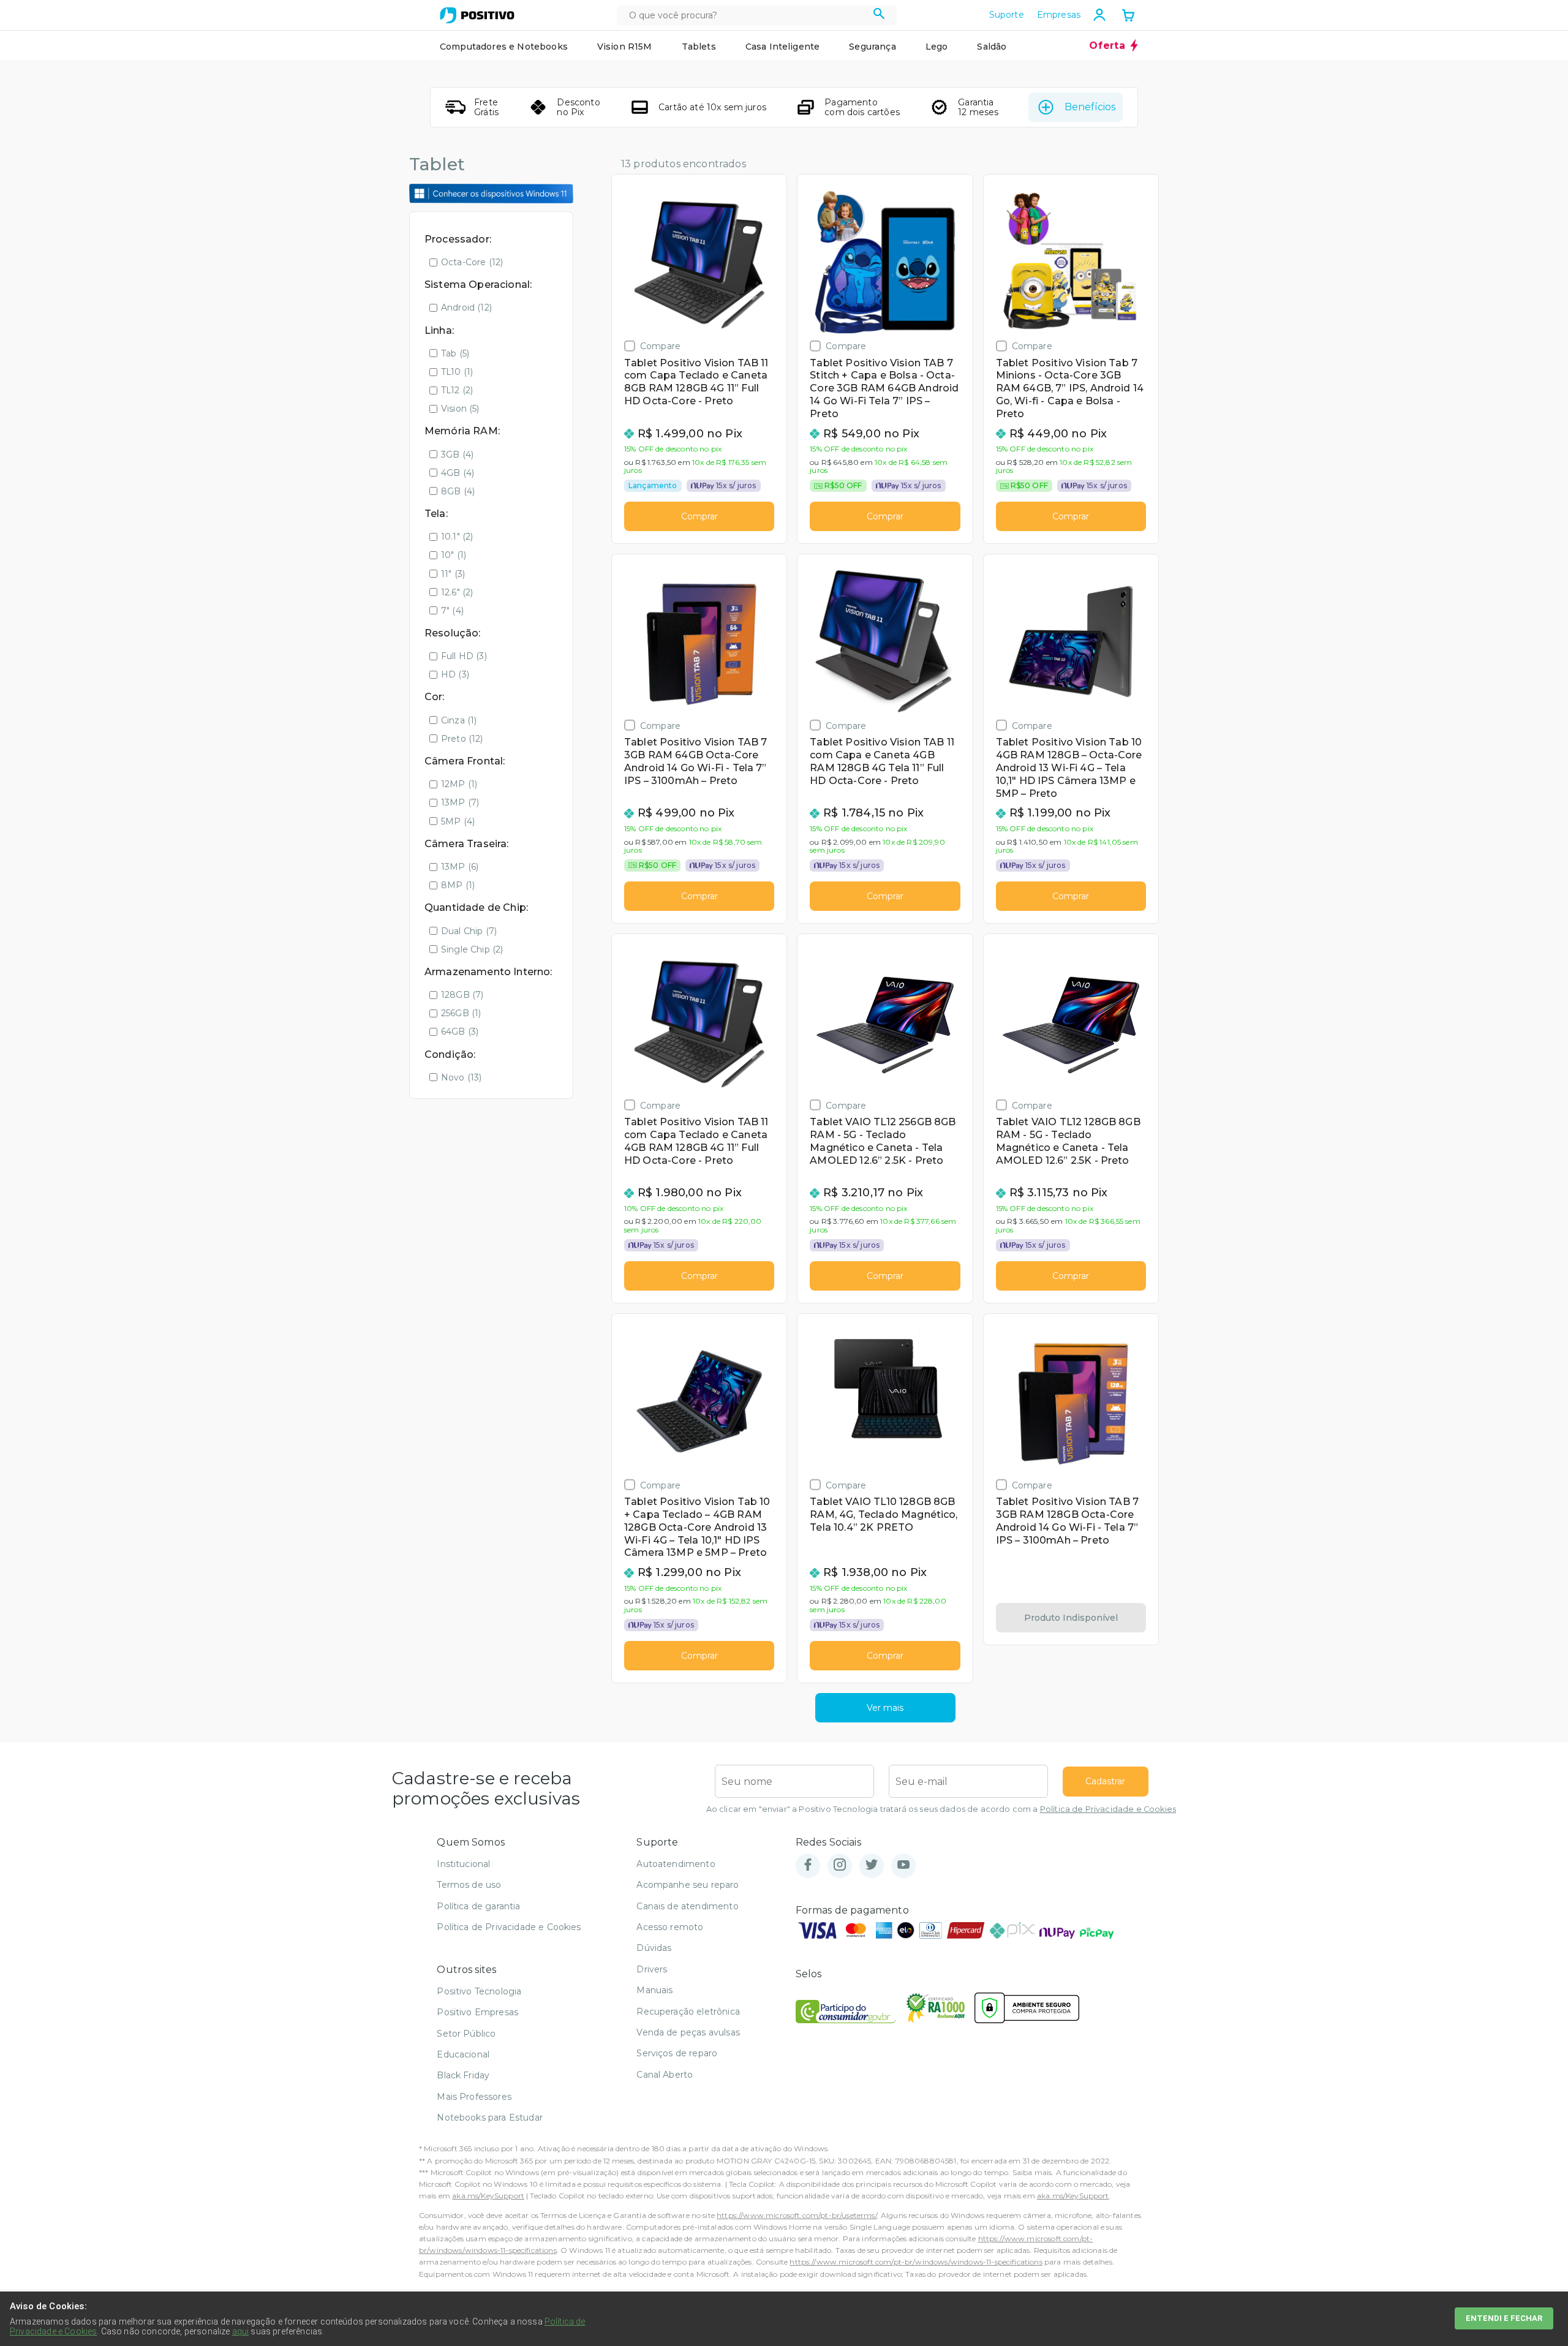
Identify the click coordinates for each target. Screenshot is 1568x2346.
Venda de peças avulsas (688, 2032)
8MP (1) (458, 885)
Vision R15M (625, 47)
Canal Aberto (665, 2075)
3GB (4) (457, 454)
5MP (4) (458, 821)
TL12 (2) (457, 390)
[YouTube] (903, 1865)
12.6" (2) (457, 592)
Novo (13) (461, 1077)
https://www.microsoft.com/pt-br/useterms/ (797, 2215)
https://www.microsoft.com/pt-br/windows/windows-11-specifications (916, 2262)
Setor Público (466, 2034)
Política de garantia (478, 1906)
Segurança (872, 47)
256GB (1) (461, 1013)
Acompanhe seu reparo (688, 1885)
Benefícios (1090, 107)
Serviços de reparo (677, 2053)
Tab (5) (455, 353)
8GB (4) (458, 491)
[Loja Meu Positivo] (477, 15)
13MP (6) (460, 867)
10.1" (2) (457, 537)
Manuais (654, 1990)
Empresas (1059, 15)
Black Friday (463, 2075)
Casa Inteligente (783, 47)
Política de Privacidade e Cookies (1108, 1809)
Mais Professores (474, 2097)
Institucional (463, 1864)
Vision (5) (460, 409)
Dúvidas (654, 1948)
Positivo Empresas (477, 2012)
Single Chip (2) (472, 949)
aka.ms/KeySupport (488, 2196)
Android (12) (466, 307)
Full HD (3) (464, 656)
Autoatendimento (676, 1864)
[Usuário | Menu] (1099, 15)
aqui (241, 2331)
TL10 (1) (457, 372)
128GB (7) (462, 995)
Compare (660, 346)
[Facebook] (808, 1865)
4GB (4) (458, 473)
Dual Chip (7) (469, 931)
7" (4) (452, 611)
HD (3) (455, 674)
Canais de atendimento (687, 1906)
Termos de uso (469, 1885)
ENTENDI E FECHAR (1504, 2318)
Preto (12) (462, 739)
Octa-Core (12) (472, 262)
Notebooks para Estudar (490, 2118)
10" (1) (454, 555)
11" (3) (453, 574)
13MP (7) (460, 802)
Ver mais (885, 1708)
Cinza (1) (459, 720)
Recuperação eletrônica (688, 2012)
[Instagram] (840, 1865)
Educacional (463, 2054)
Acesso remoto (670, 1927)
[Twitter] (872, 1865)
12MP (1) (459, 784)
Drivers (652, 1969)
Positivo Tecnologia (479, 1991)
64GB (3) (460, 1032)
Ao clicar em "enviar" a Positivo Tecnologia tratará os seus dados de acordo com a (941, 1809)
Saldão (992, 47)
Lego (937, 47)
